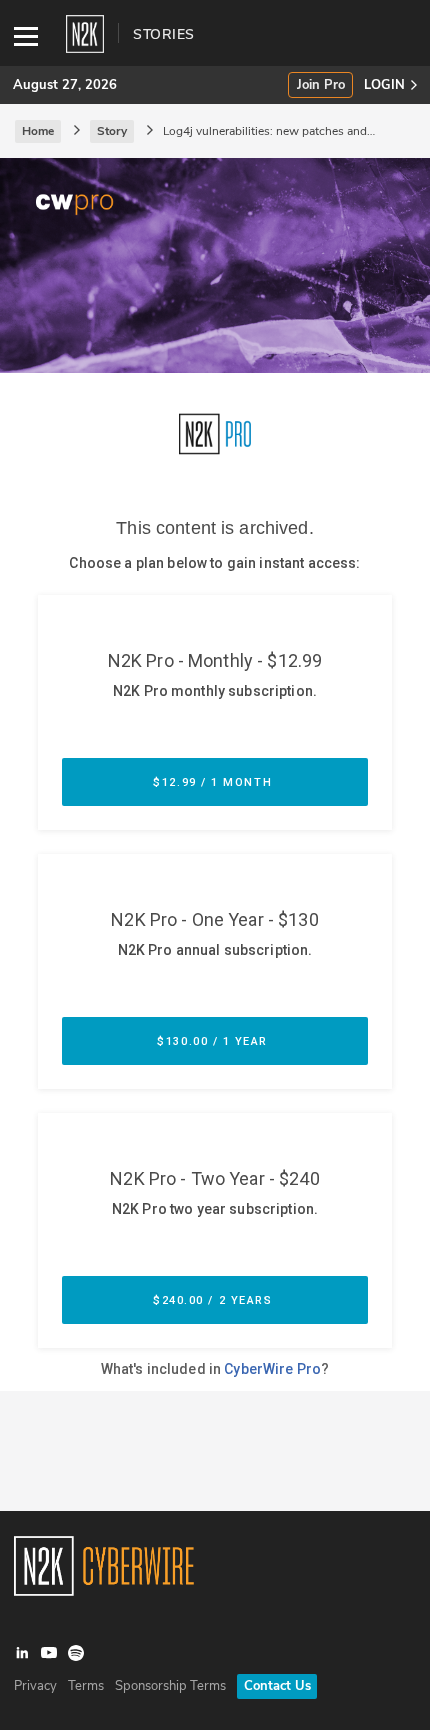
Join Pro (321, 85)
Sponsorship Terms (170, 1686)
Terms (86, 1686)
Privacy (35, 1686)
